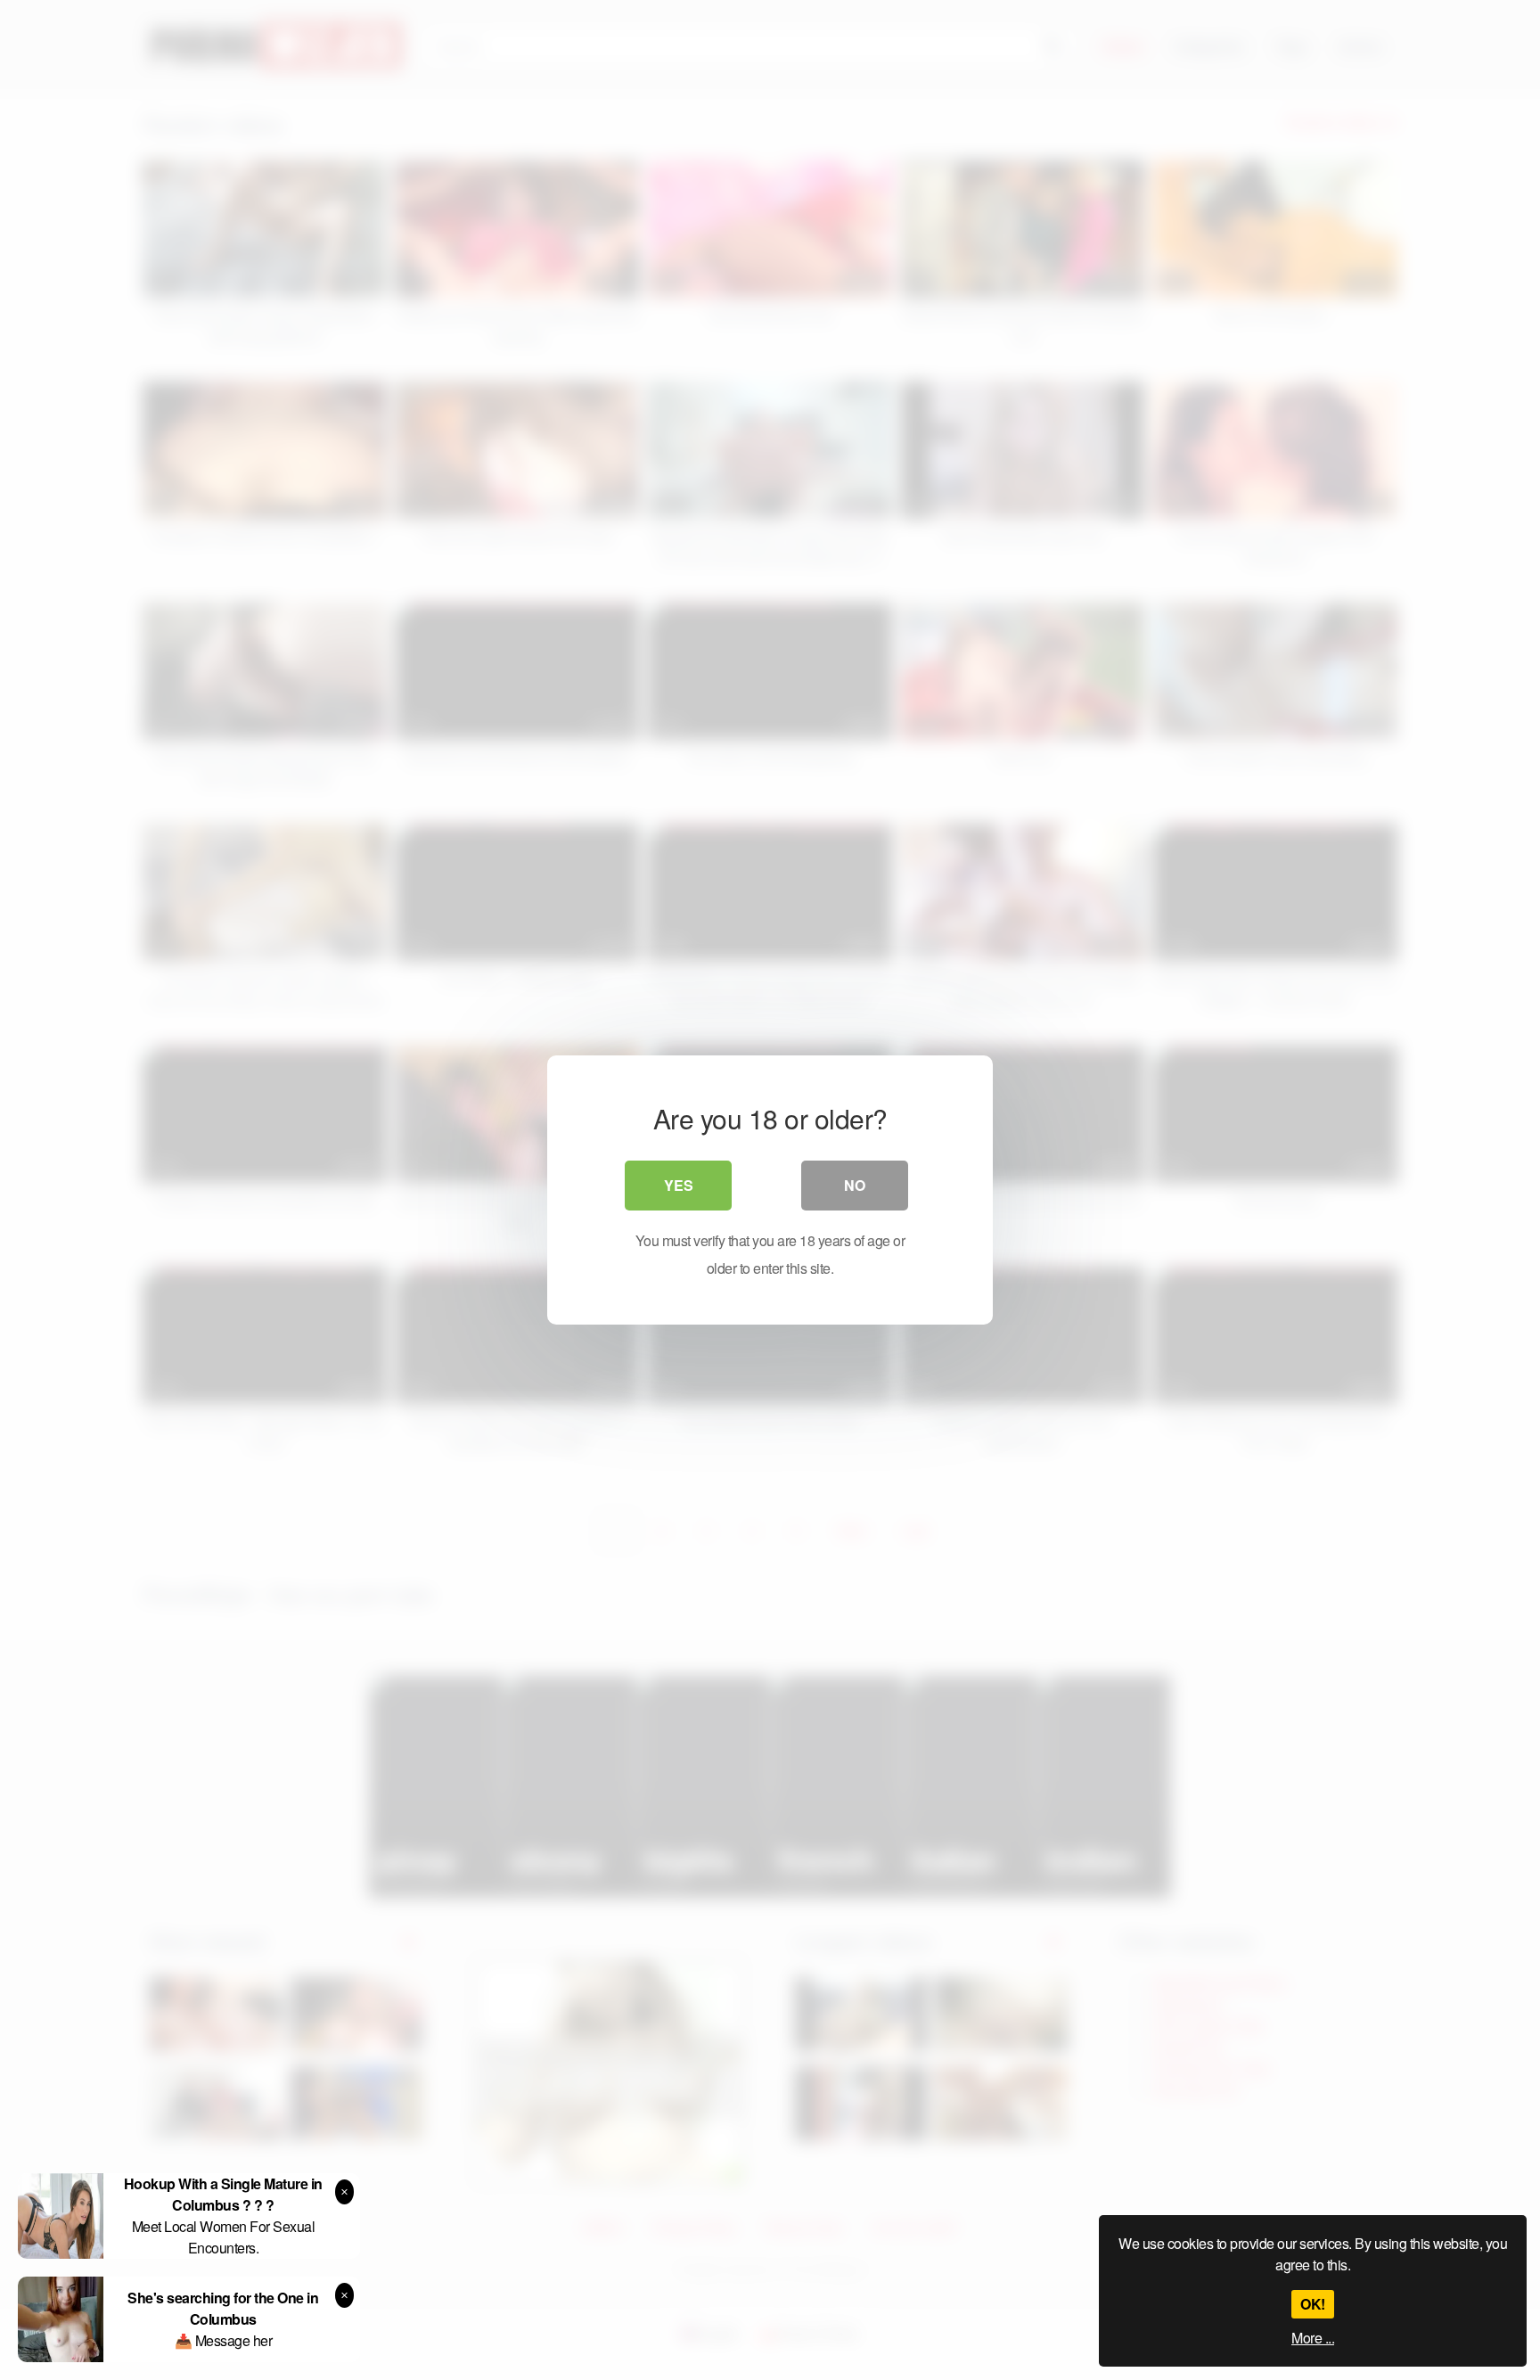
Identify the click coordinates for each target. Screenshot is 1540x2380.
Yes (679, 1185)
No (855, 1185)
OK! (1313, 2304)
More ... (1313, 2338)
